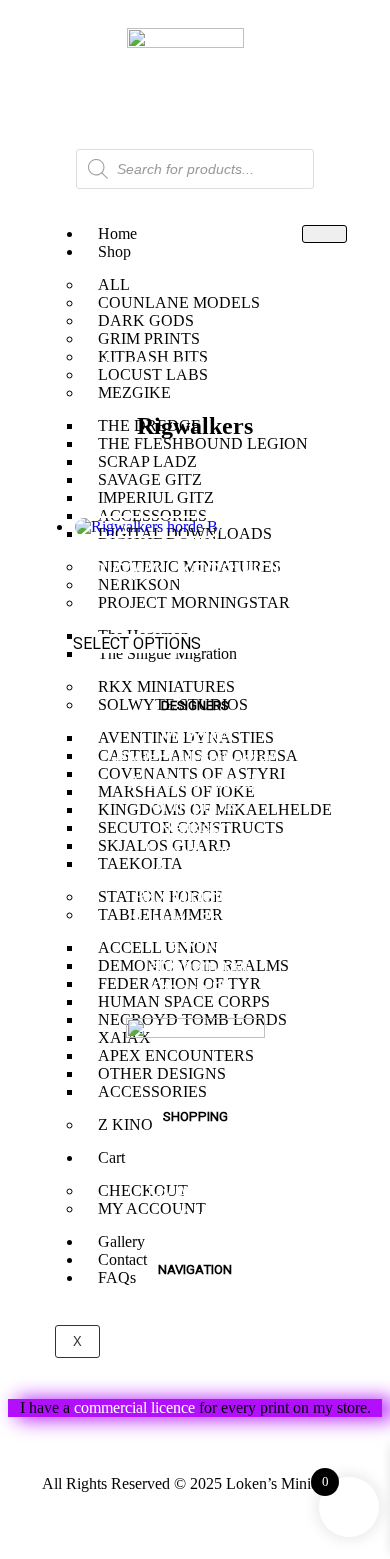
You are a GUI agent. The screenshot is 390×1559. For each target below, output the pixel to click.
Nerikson (195, 827)
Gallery (195, 1346)
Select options (137, 643)
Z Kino (195, 942)
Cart (195, 1215)
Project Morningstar (195, 758)
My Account (195, 1192)
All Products (195, 1169)
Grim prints (195, 804)
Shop (114, 251)
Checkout (195, 1238)
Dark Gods (195, 873)
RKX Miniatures (195, 896)
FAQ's (195, 1323)
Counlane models (195, 781)
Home (52, 363)
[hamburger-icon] (324, 234)
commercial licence (134, 1407)
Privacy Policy (195, 1521)
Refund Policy (195, 1445)
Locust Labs (195, 850)
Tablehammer (195, 965)
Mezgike (195, 735)
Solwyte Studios (195, 919)
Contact (195, 1369)
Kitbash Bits (195, 988)
